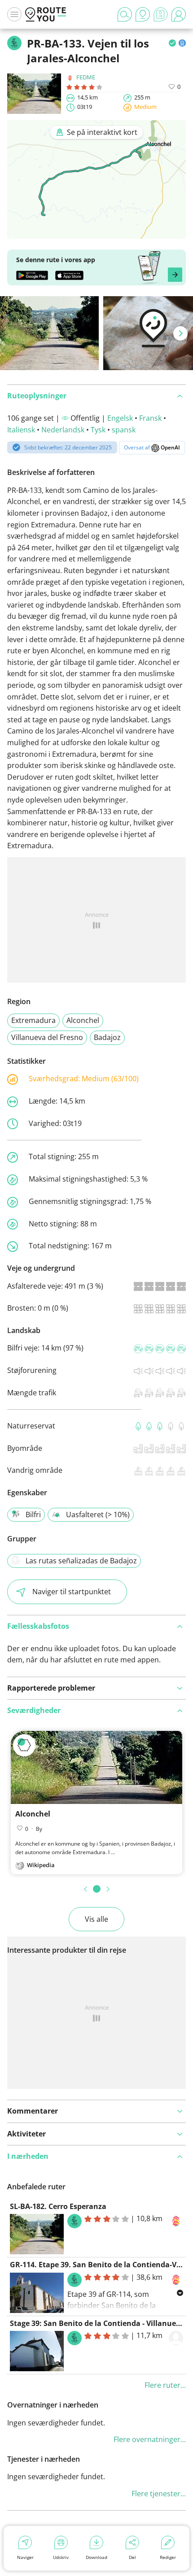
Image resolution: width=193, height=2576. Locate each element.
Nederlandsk (63, 430)
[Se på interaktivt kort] (96, 233)
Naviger (25, 2557)
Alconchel (83, 1020)
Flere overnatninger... (150, 2439)
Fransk (150, 418)
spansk (124, 430)
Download (96, 2557)
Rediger (168, 2557)
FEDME (86, 77)
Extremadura (33, 1020)
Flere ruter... (165, 2385)
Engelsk (120, 418)
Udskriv (61, 2557)
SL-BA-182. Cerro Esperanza (58, 2206)
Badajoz (107, 1037)
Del (132, 2557)
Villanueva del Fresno (47, 1037)
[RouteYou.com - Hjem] (46, 14)
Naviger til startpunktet (72, 1592)
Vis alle (96, 1919)
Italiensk (21, 430)
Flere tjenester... (159, 2494)
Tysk (98, 430)
